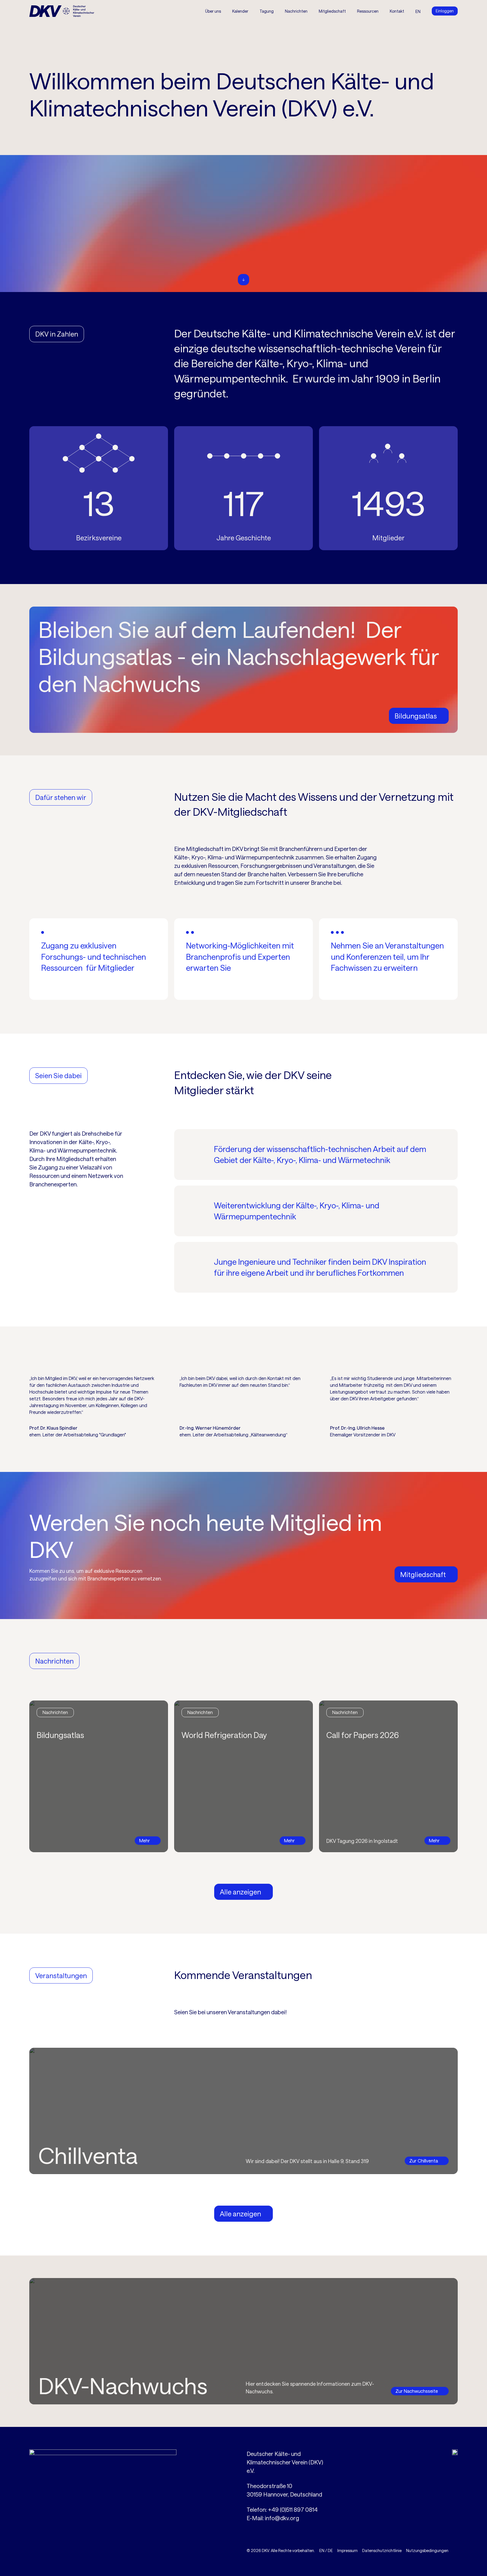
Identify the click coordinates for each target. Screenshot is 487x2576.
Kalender (240, 11)
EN (322, 2550)
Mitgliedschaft (332, 11)
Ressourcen (368, 11)
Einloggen (445, 11)
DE (330, 2550)
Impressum (347, 2550)
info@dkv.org (282, 2518)
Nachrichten (296, 11)
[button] (267, 11)
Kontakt (397, 11)
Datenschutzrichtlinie (382, 2550)
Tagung (267, 11)
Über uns (213, 11)
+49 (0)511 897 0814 (293, 2509)
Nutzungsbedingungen (427, 2550)
